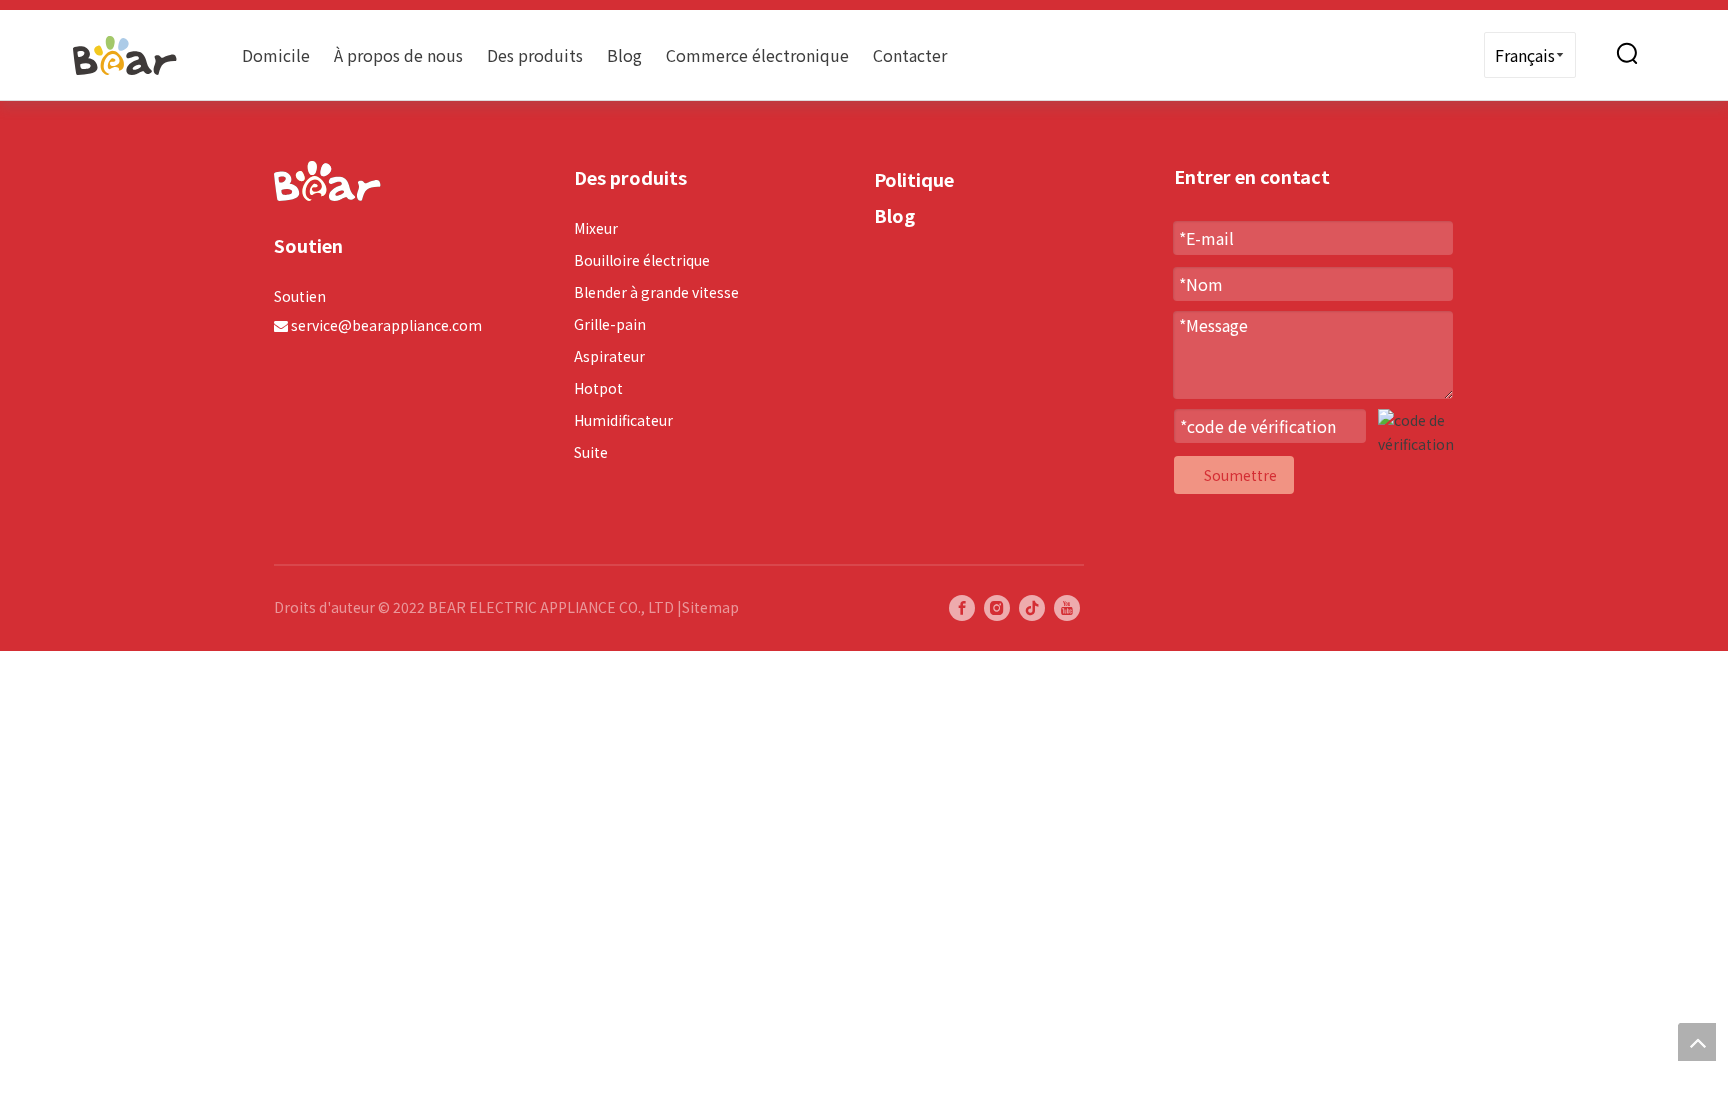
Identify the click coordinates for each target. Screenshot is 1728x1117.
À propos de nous (398, 55)
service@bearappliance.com (386, 325)
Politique (914, 179)
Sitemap (710, 607)
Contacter (910, 55)
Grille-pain (610, 324)
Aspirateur (609, 356)
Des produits (535, 55)
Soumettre (1240, 475)
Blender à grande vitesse (656, 292)
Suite (591, 452)
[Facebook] (962, 607)
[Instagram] (997, 607)
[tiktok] (1032, 607)
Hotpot (598, 388)
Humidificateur (623, 420)
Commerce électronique (757, 55)
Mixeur (596, 228)
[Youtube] (1067, 607)
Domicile (276, 55)
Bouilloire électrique (642, 260)
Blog (624, 55)
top (1697, 1042)
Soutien (300, 296)
